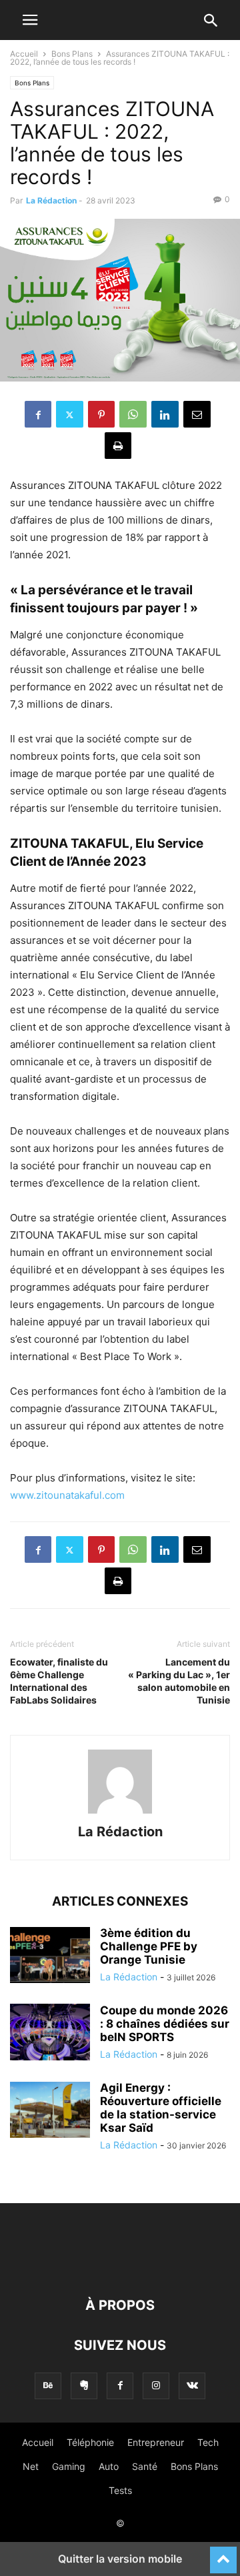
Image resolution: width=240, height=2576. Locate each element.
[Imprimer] (118, 446)
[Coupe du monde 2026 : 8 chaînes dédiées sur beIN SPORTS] (50, 2034)
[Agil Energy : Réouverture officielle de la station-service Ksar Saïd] (50, 2111)
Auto (109, 2466)
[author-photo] (120, 1813)
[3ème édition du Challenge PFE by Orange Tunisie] (50, 1956)
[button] (30, 20)
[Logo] (120, 2265)
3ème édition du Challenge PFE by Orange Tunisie (149, 1946)
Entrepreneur (156, 2442)
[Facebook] (38, 414)
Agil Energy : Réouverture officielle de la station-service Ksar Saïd (161, 2108)
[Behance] (48, 2386)
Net (31, 2466)
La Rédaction (51, 200)
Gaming (69, 2466)
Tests (120, 2490)
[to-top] (223, 2554)
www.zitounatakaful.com (67, 1495)
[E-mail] (197, 414)
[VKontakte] (192, 2386)
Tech (208, 2442)
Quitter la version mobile (120, 2559)
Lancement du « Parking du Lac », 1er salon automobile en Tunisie (179, 1681)
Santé (145, 2466)
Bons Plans (72, 54)
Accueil (24, 54)
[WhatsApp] (133, 414)
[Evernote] (84, 2386)
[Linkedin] (165, 414)
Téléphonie (90, 2442)
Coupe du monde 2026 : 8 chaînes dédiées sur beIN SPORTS (165, 2024)
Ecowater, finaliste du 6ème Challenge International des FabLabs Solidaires (59, 1681)
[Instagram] (156, 2386)
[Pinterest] (101, 414)
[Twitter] (70, 414)
